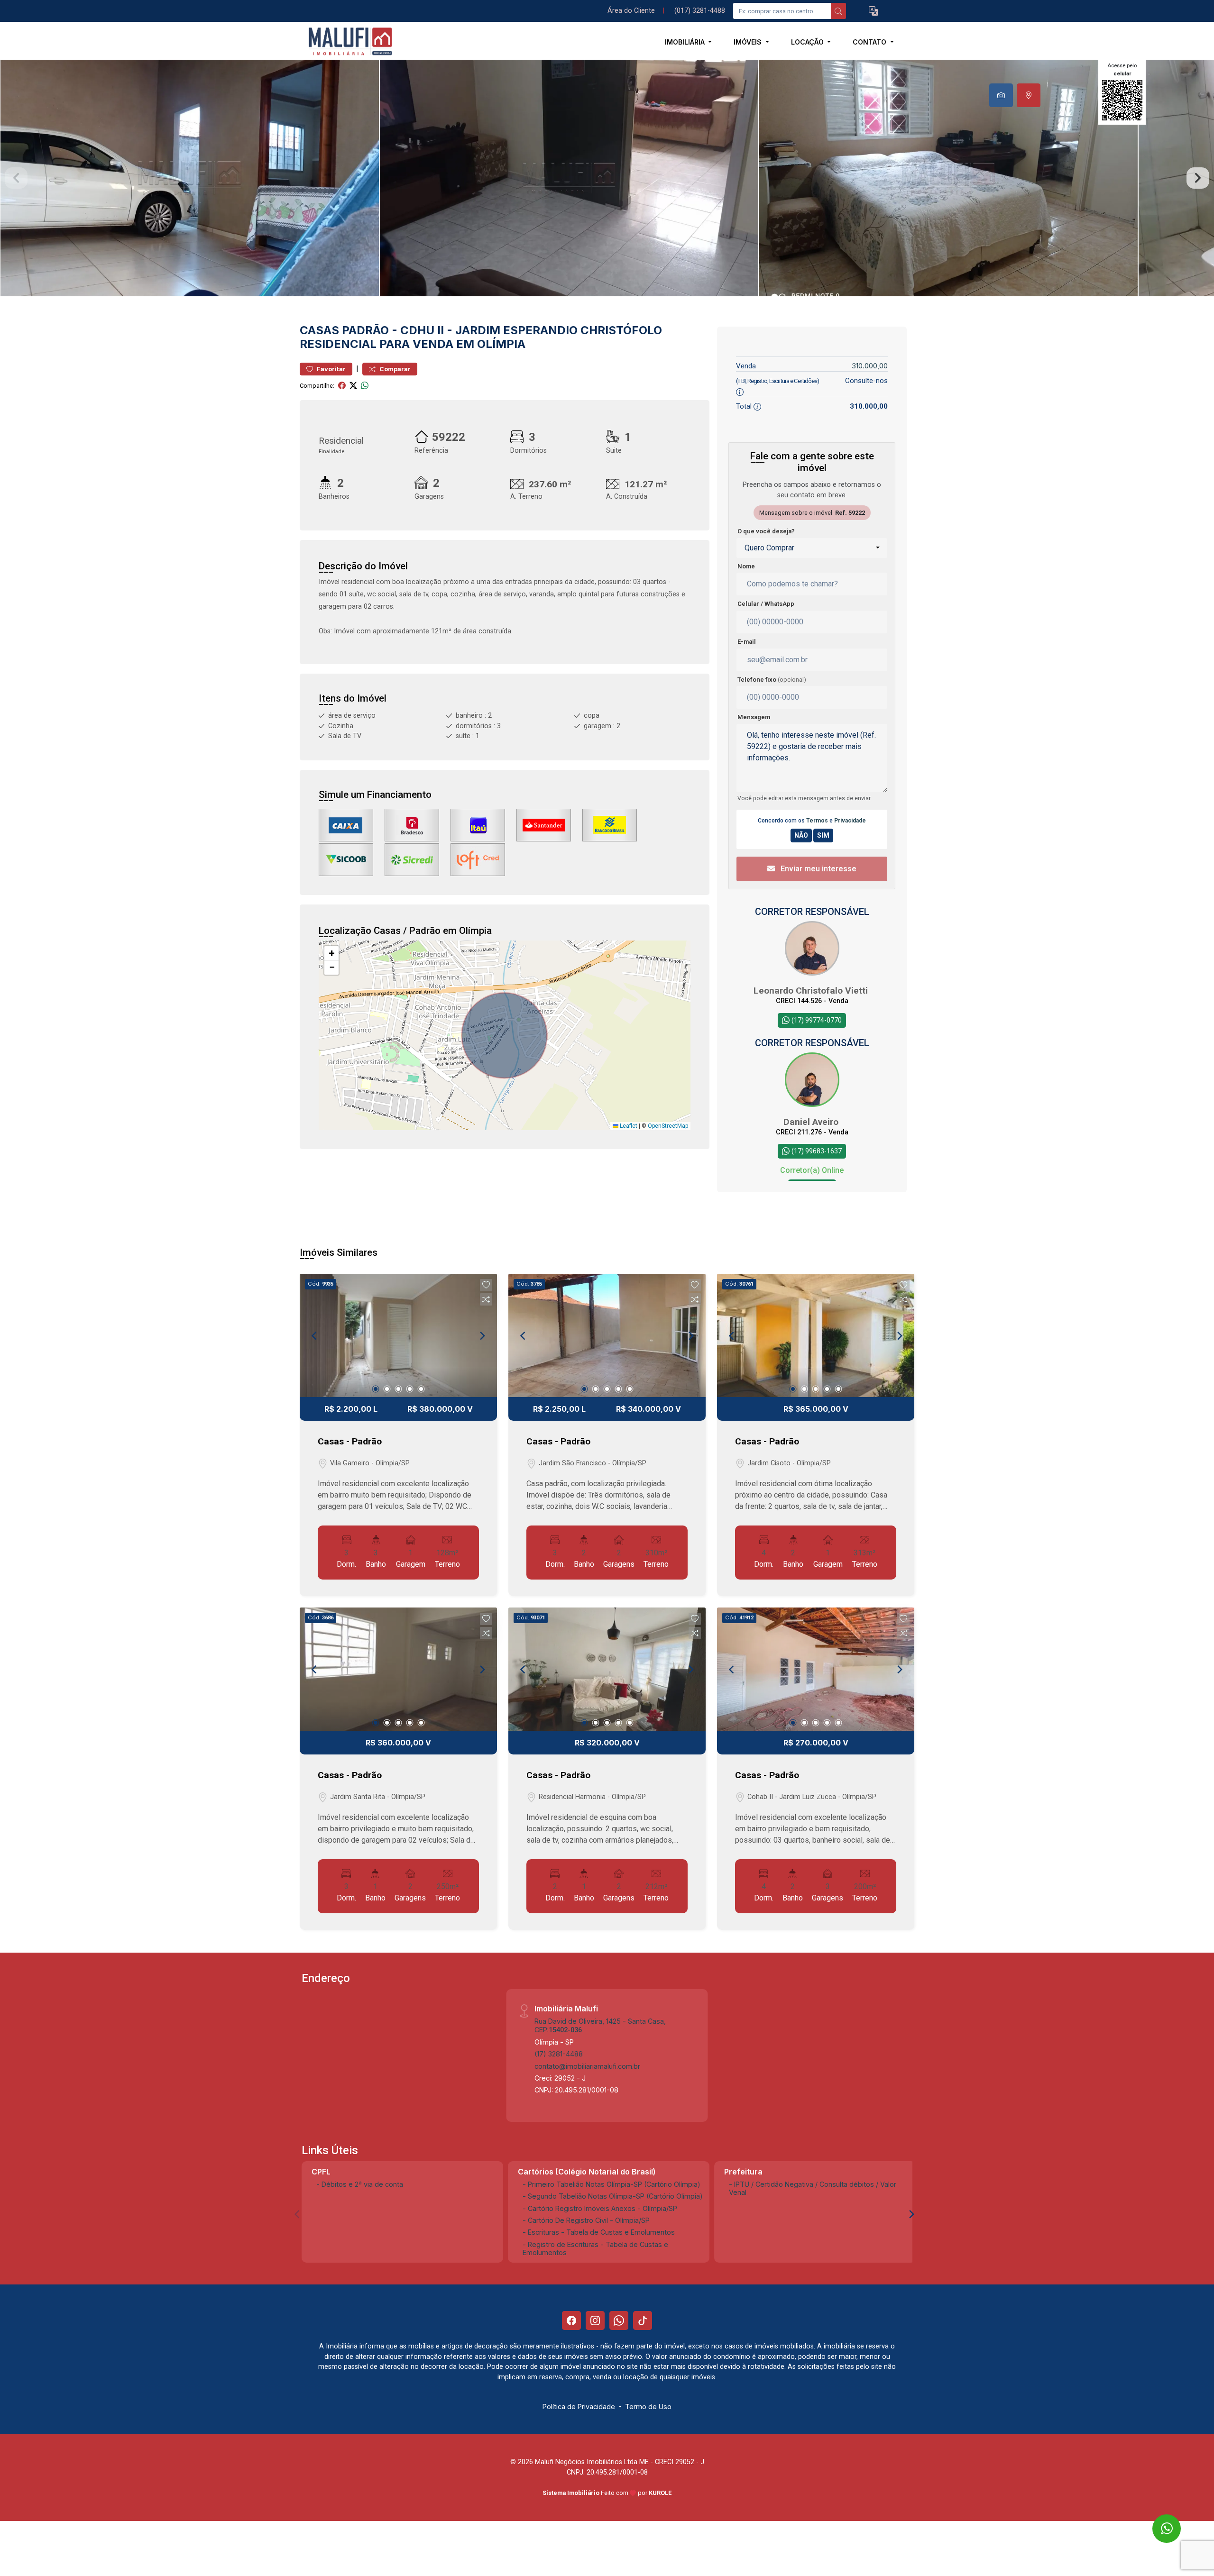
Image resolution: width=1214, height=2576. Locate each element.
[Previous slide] (16, 178)
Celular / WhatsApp (766, 604)
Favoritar (331, 369)
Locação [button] (808, 42)
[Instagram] (595, 2320)
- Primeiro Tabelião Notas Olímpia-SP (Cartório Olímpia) (612, 2184)
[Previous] (315, 1335)
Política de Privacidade (579, 2407)
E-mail (747, 642)
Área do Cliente (631, 11)
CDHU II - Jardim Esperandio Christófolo (531, 330)
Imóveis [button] (749, 42)
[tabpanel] (607, 178)
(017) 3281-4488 (700, 11)
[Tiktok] (643, 2320)
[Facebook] (571, 2320)
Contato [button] (870, 42)
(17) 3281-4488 (559, 2054)
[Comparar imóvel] (486, 1299)
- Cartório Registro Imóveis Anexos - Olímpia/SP (600, 2208)
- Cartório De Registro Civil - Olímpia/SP (586, 2220)
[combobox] (812, 548)
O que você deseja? (766, 531)
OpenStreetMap (668, 1126)
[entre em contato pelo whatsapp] (1158, 2520)
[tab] (1001, 95)
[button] (874, 11)
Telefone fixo (772, 680)
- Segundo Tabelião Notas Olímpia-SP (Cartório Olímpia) (613, 2196)
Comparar (394, 369)
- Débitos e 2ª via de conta (360, 2184)
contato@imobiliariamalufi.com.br (587, 2066)
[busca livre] (838, 11)
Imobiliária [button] (686, 42)
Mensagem (754, 717)
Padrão (365, 330)
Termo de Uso (648, 2407)
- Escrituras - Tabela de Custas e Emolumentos (599, 2232)
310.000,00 (870, 366)
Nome (746, 566)
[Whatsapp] (619, 2320)
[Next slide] (1198, 178)
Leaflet (628, 1126)
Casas (319, 330)
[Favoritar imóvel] (486, 1285)
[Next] (482, 1335)
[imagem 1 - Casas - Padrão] (398, 1335)
